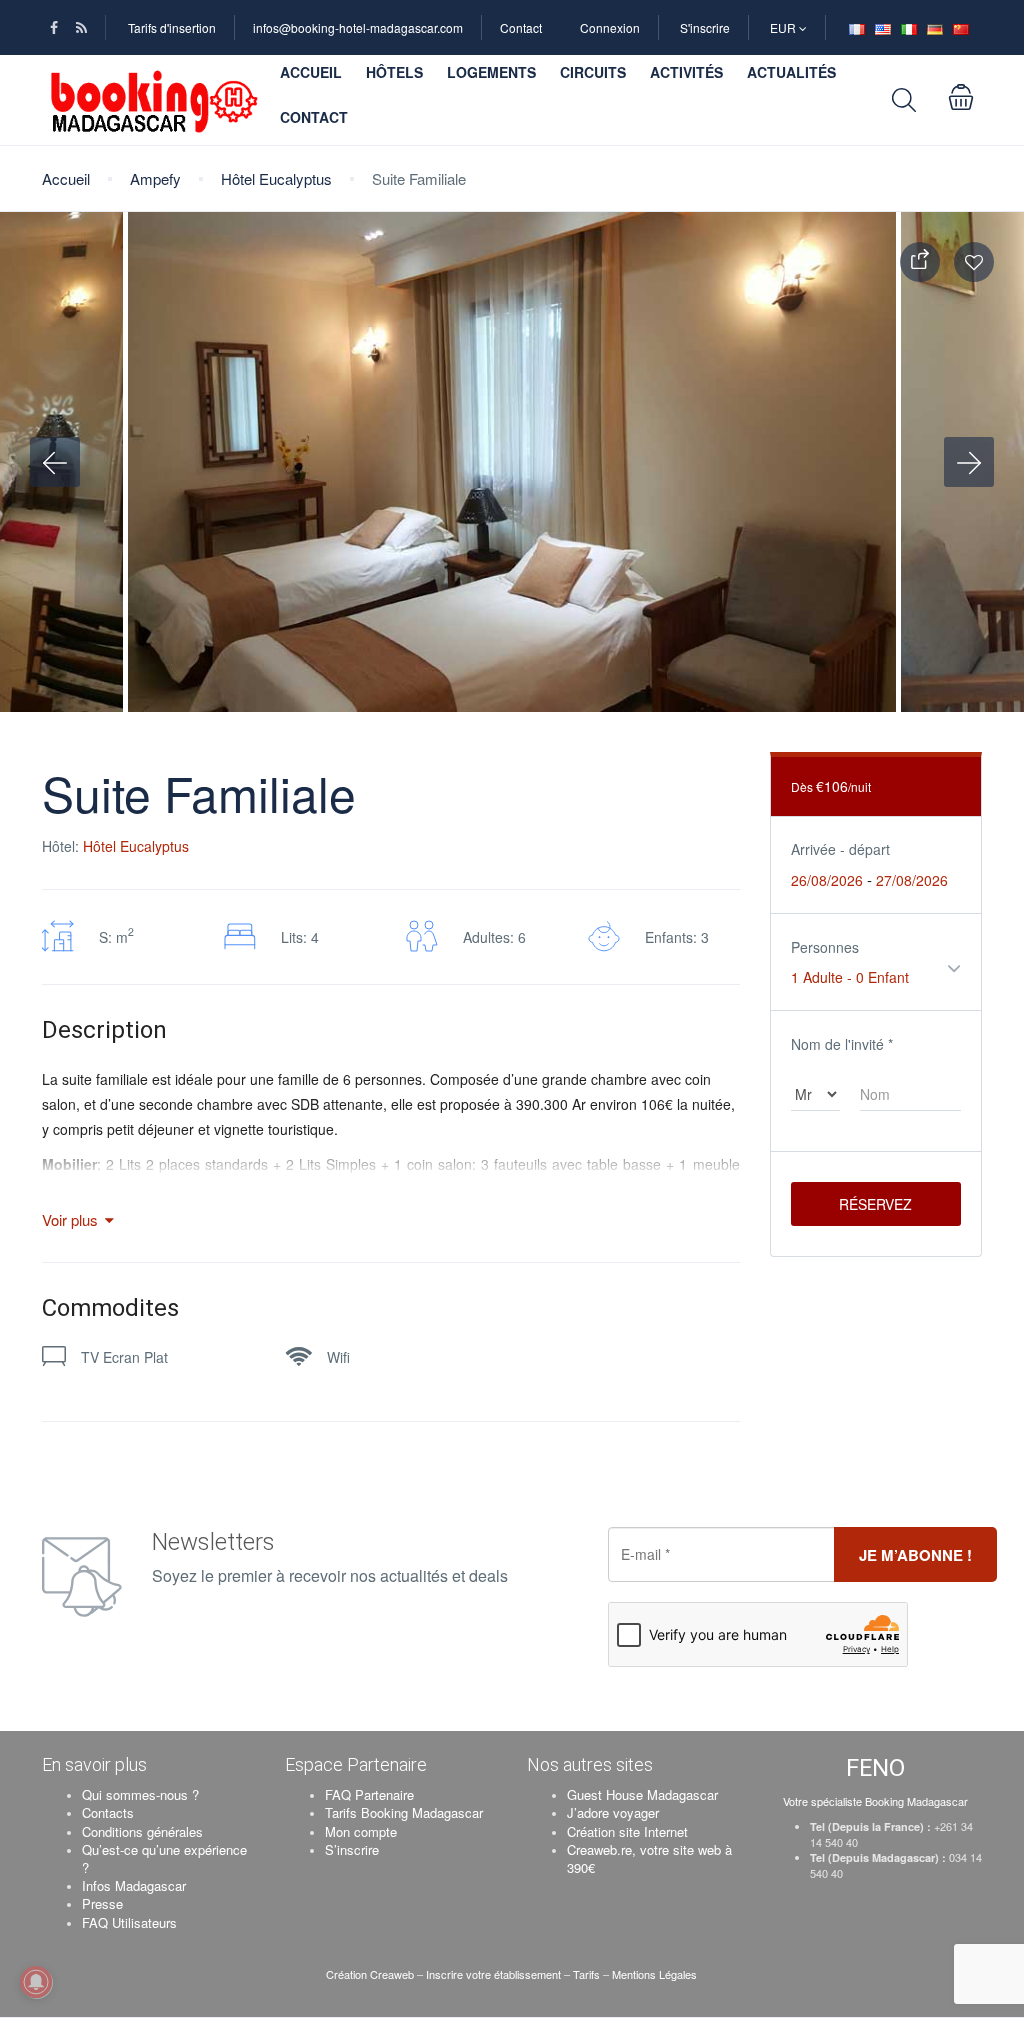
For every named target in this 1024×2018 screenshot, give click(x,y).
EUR (784, 27)
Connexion (610, 27)
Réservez (875, 1204)
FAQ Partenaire (369, 1794)
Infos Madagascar (134, 1885)
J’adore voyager (613, 1812)
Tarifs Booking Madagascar (404, 1812)
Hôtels (394, 72)
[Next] (969, 462)
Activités (686, 72)
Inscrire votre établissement (493, 1974)
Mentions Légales (654, 1974)
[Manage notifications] (36, 1982)
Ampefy (155, 178)
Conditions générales (142, 1831)
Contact (521, 27)
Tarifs (586, 1974)
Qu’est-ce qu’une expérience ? (164, 1858)
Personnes (825, 947)
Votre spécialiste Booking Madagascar (875, 1801)
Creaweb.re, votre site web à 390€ (649, 1858)
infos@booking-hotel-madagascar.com (358, 27)
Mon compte (361, 1831)
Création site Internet (627, 1831)
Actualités (791, 72)
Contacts (108, 1812)
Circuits (593, 72)
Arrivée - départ (840, 849)
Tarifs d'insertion (172, 27)
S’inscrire (352, 1849)
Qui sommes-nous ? (140, 1794)
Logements (491, 72)
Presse (102, 1903)
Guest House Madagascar (642, 1794)
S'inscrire (705, 27)
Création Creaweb (371, 1974)
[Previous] (55, 462)
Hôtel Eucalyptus (276, 178)
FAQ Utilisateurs (129, 1922)
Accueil (311, 72)
